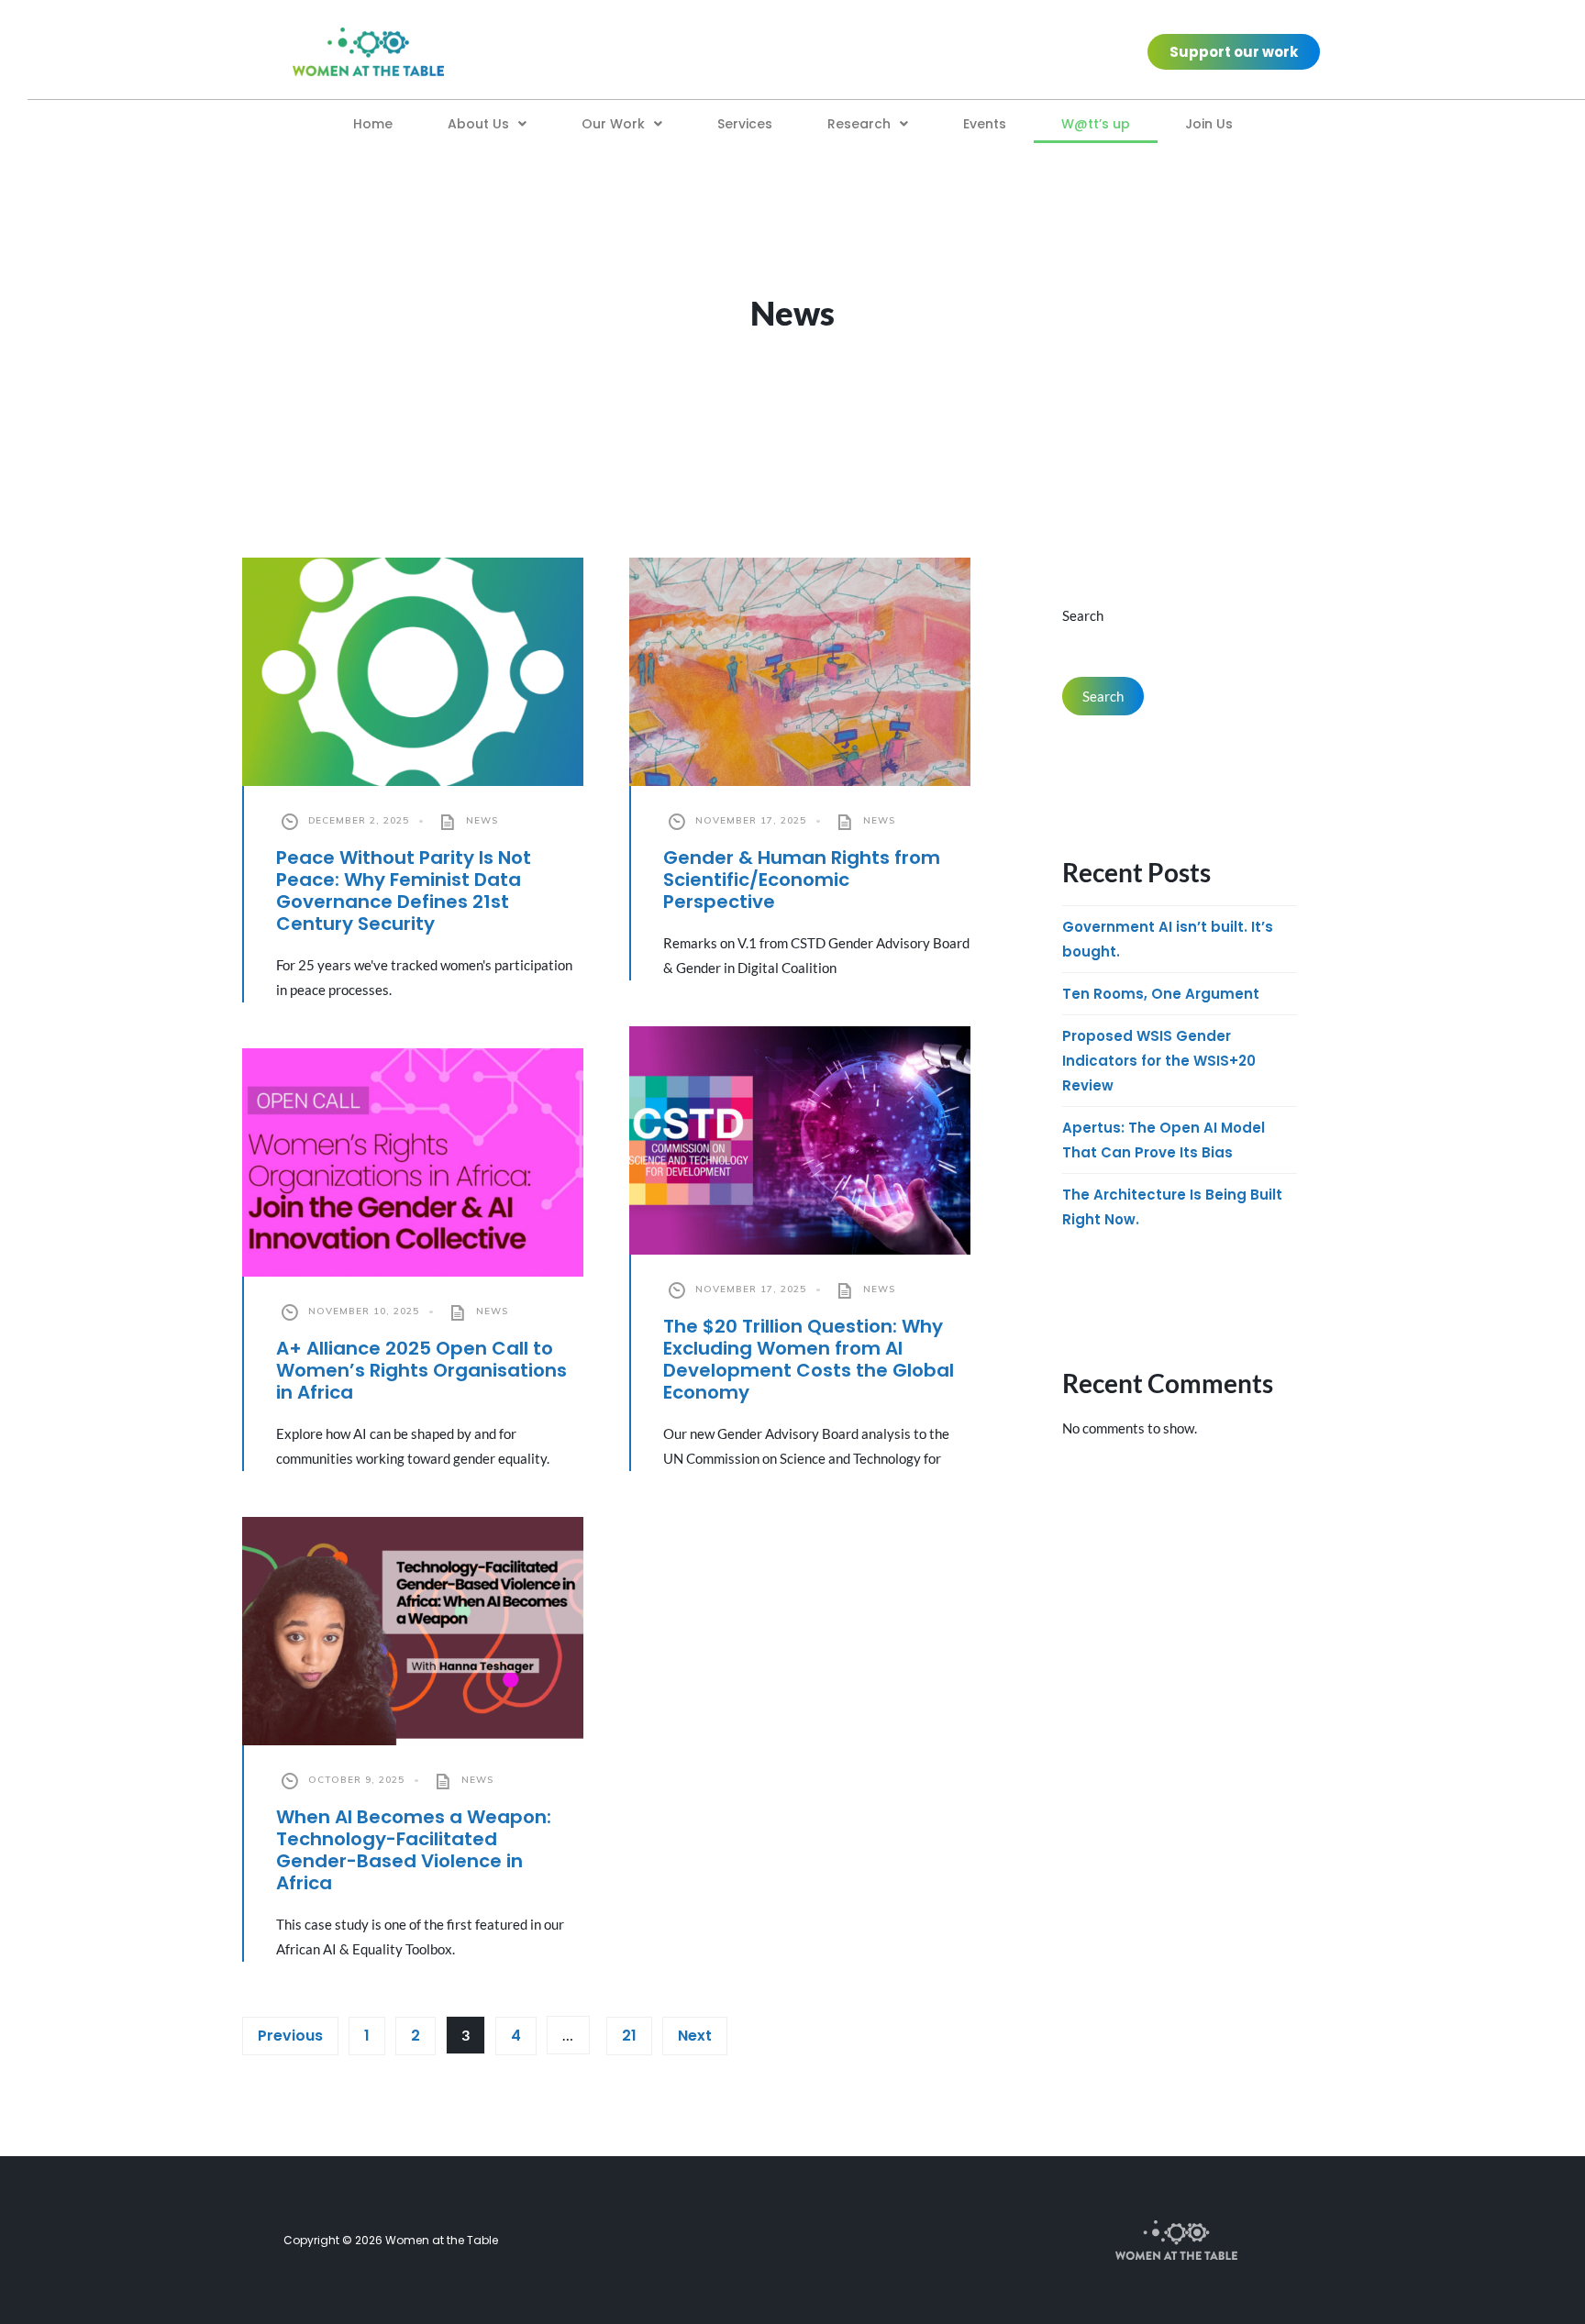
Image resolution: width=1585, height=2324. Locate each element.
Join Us (1209, 124)
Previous (290, 2036)
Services (745, 124)
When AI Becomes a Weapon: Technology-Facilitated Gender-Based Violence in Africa (414, 1850)
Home (373, 124)
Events (985, 124)
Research (859, 124)
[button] (487, 124)
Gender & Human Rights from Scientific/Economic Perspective (802, 880)
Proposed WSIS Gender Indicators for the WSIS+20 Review (1159, 1061)
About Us (478, 124)
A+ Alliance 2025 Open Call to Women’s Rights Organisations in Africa (421, 1370)
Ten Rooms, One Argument (1161, 994)
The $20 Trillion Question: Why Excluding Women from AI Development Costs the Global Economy (809, 1359)
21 (629, 2036)
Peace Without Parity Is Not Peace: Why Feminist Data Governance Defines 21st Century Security (404, 891)
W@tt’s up (1096, 124)
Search (1083, 615)
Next (695, 2036)
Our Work (613, 124)
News (482, 820)
